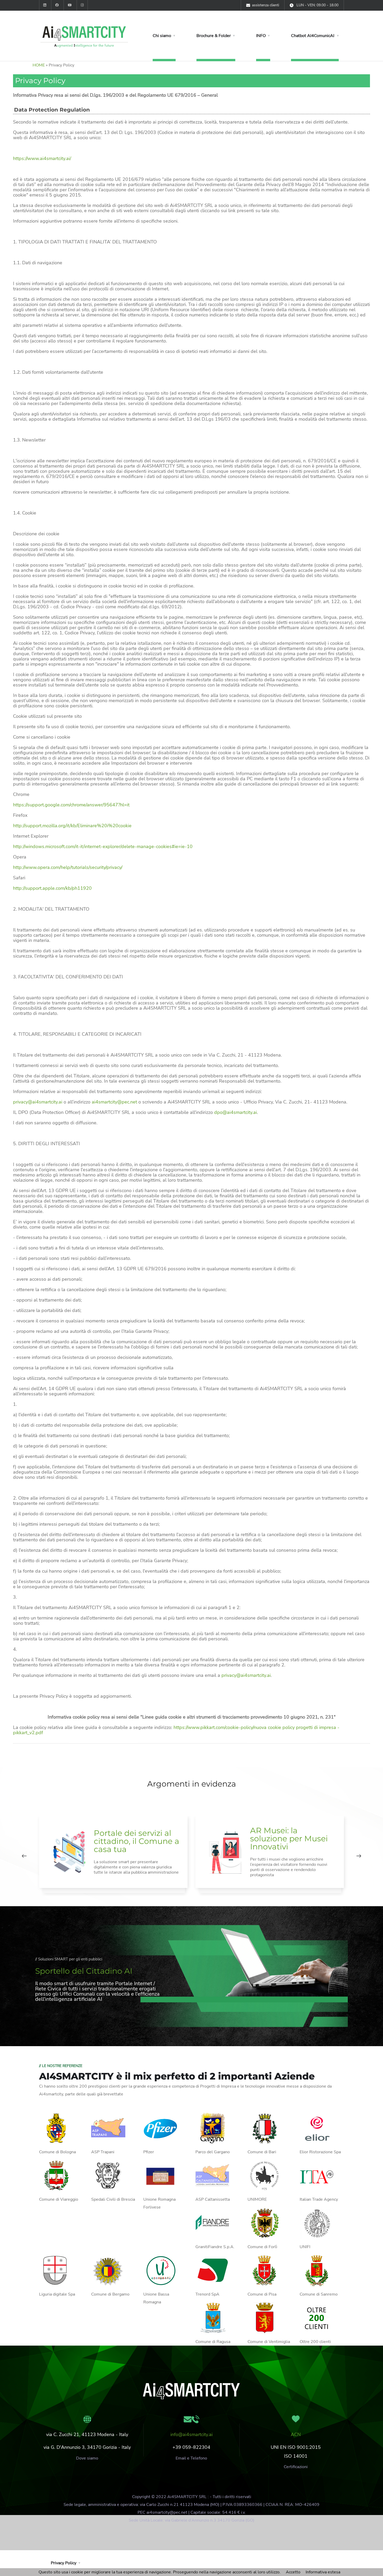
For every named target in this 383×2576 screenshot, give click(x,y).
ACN (296, 2434)
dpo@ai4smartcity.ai (236, 1112)
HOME (39, 65)
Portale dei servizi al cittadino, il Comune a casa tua (137, 1841)
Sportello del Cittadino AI (84, 1971)
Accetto (293, 2572)
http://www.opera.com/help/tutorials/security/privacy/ (68, 867)
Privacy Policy (64, 2563)
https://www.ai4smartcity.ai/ (42, 158)
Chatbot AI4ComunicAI (313, 36)
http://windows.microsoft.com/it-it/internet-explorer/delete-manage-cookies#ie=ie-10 (103, 847)
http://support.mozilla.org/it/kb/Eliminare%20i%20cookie (72, 826)
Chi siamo (162, 36)
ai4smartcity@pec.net (114, 1102)
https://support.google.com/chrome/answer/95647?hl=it (71, 805)
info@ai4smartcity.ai (191, 2434)
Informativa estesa (323, 2572)
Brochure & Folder (214, 36)
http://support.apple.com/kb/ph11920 (52, 888)
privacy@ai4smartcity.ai (38, 1102)
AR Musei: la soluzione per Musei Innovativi (289, 1839)
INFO (261, 36)
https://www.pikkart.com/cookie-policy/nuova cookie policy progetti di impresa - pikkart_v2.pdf (176, 1730)
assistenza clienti (265, 5)
